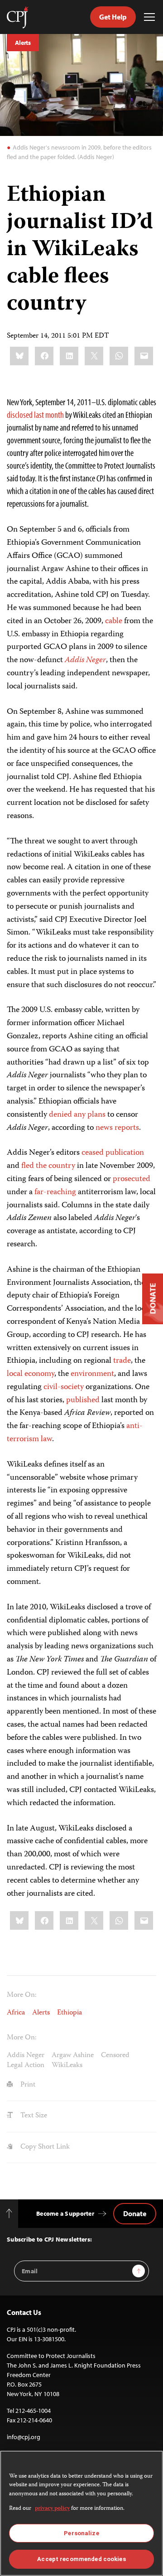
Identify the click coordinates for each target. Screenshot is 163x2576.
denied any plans (77, 1115)
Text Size (33, 2116)
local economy (31, 1374)
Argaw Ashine (73, 2056)
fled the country (48, 1166)
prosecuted (132, 1179)
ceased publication (113, 1153)
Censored (115, 2056)
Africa (16, 2013)
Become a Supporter (65, 2213)
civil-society (64, 1387)
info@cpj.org (24, 2437)
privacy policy (52, 2509)
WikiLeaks (67, 2066)
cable (114, 621)
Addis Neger (26, 2056)
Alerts (23, 43)
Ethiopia (70, 2013)
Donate (135, 2213)
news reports (117, 1128)
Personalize (81, 2533)
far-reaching (55, 1192)
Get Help (113, 17)
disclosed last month (35, 414)
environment (92, 1374)
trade (122, 1361)
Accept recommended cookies (81, 2559)
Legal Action (26, 2066)
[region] (81, 2513)
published (83, 1400)
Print (27, 2085)
